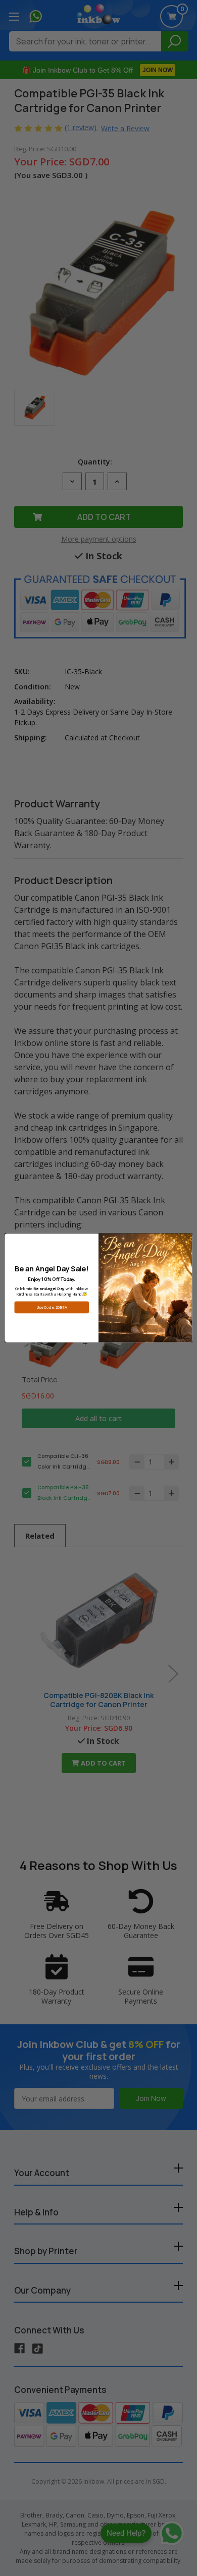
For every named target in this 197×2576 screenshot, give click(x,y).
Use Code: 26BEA (52, 1307)
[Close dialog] (186, 1240)
